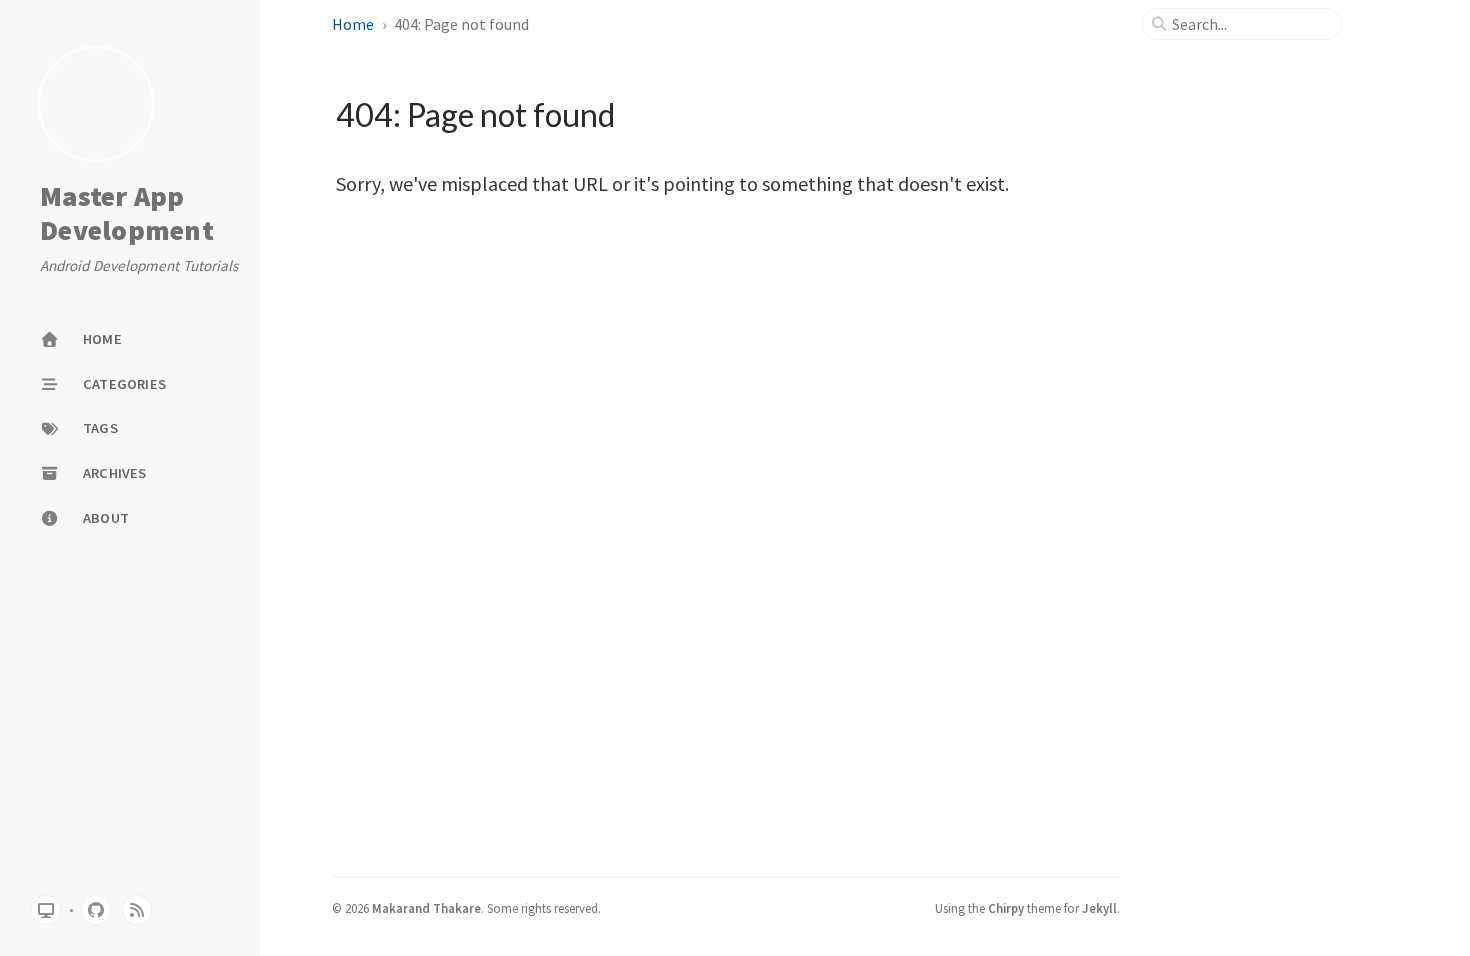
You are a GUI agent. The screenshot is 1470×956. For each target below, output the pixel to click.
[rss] (137, 910)
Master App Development (127, 213)
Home (353, 24)
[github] (96, 910)
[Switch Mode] (46, 910)
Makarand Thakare (426, 908)
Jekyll (1099, 908)
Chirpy (1006, 908)
